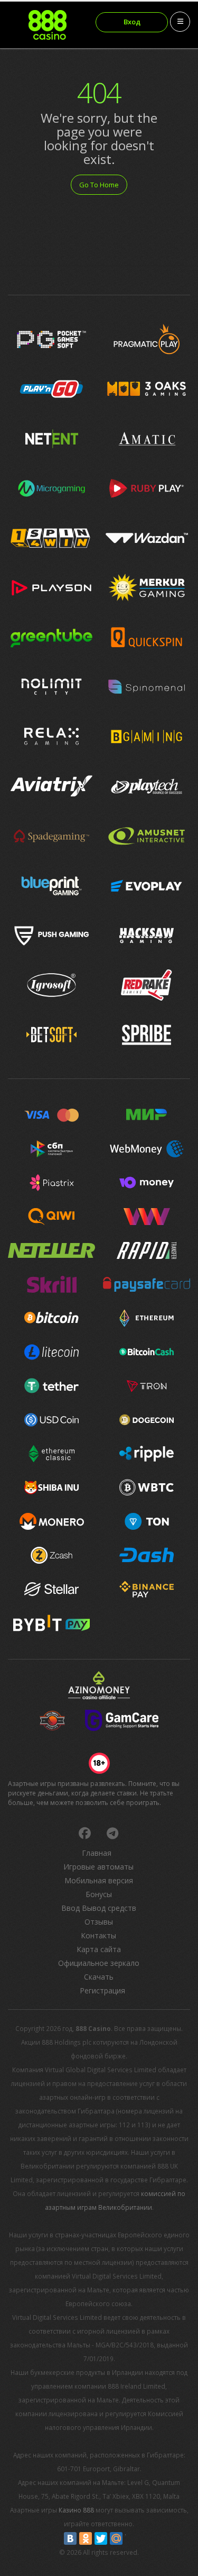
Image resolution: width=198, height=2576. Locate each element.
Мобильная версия (99, 1880)
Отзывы (99, 1922)
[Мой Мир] (116, 2538)
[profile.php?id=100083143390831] (84, 1833)
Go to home (99, 185)
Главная (97, 1853)
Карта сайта (99, 1949)
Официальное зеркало (99, 1963)
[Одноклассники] (86, 2538)
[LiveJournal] (131, 2538)
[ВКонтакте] (70, 2538)
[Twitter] (101, 2538)
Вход (132, 22)
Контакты (98, 1935)
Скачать (99, 1977)
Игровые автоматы (98, 1867)
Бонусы (99, 1894)
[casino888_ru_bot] (112, 1833)
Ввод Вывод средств (99, 1908)
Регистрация (102, 1990)
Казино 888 (76, 2510)
